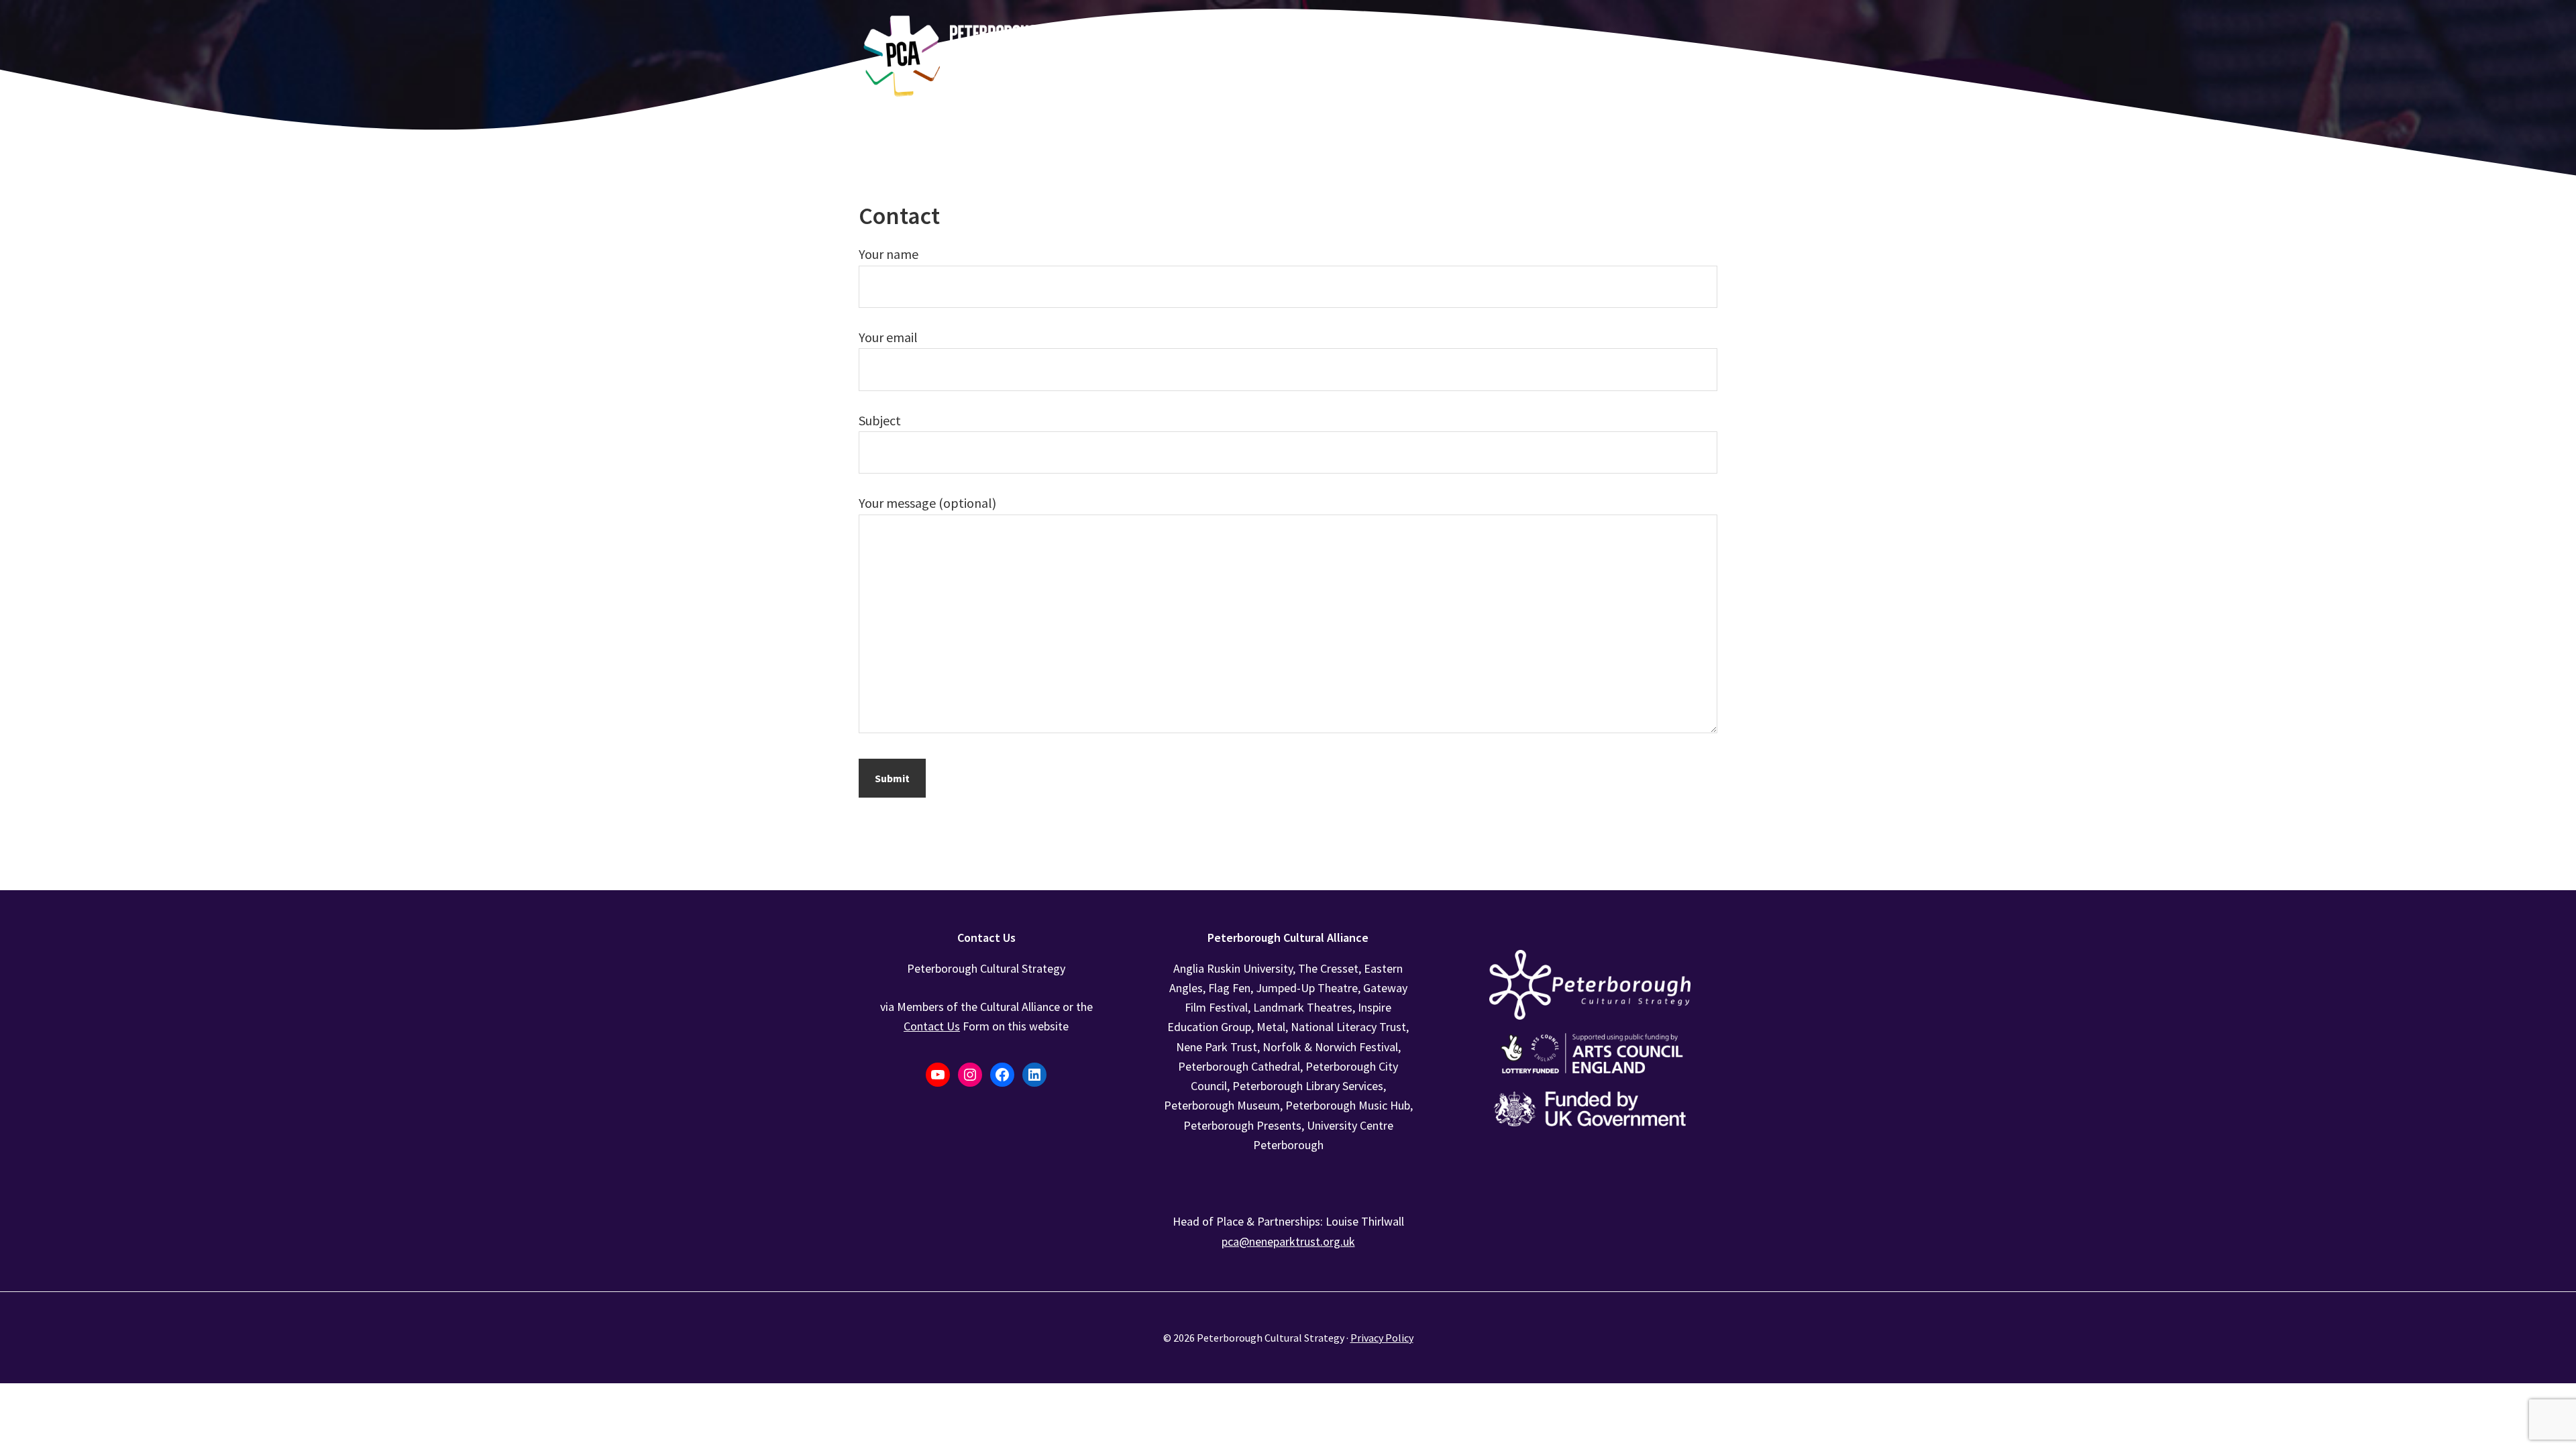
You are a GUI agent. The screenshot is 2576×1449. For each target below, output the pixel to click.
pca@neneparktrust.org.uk (1288, 1241)
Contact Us (932, 1026)
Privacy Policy (1382, 1338)
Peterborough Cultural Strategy (959, 57)
